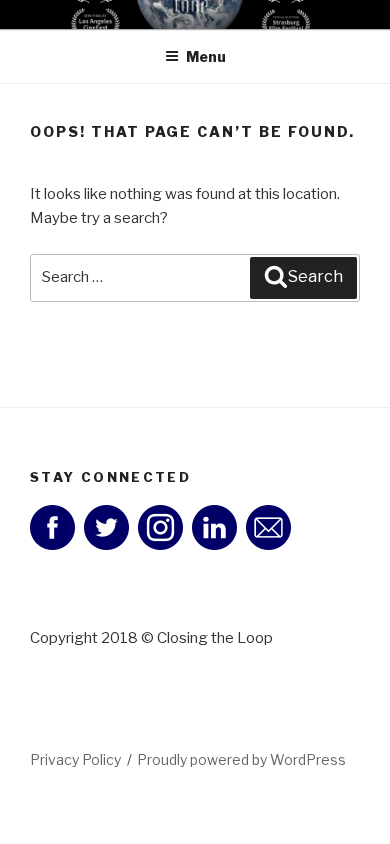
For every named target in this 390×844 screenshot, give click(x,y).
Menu (206, 56)
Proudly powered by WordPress (241, 759)
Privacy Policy (75, 759)
